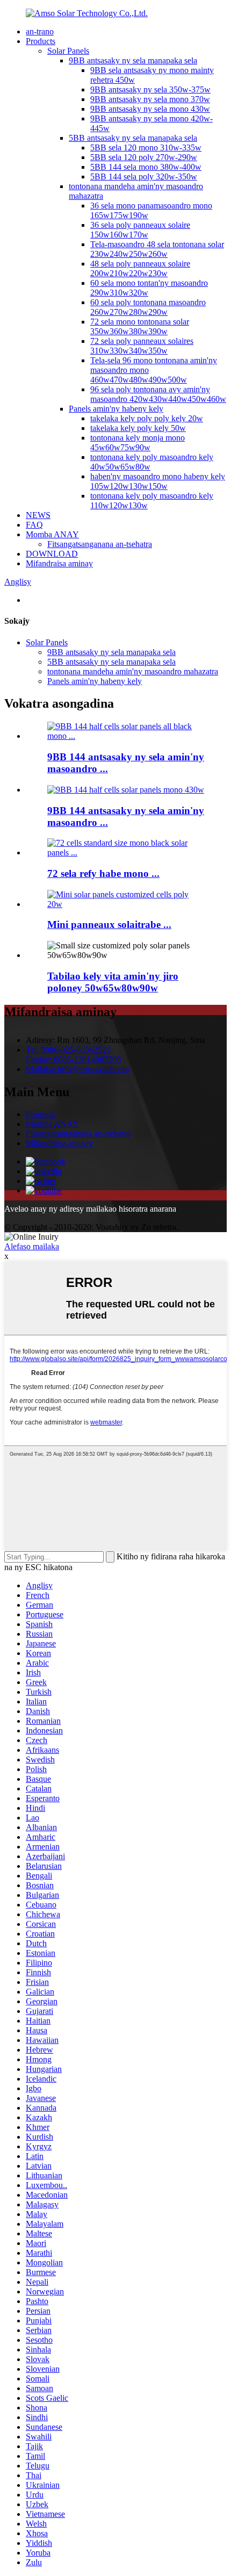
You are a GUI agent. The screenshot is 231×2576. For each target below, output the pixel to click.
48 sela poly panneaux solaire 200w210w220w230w (140, 268)
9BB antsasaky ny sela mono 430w (150, 109)
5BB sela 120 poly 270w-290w (144, 157)
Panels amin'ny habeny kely (116, 409)
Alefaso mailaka (32, 1246)
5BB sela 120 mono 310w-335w (146, 147)
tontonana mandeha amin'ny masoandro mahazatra (133, 671)
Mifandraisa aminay (59, 563)
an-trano (40, 31)
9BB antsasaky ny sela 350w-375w (150, 89)
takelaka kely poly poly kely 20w (147, 418)
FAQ (34, 525)
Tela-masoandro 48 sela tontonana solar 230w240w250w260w (157, 249)
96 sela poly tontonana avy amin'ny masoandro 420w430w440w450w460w (158, 394)
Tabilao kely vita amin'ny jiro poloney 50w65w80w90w (113, 982)
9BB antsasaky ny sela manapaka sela (133, 60)
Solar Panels (68, 51)
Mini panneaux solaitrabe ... (109, 924)
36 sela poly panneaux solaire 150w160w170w (140, 230)
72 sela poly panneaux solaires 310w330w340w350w (142, 346)
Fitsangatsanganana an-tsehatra (100, 544)
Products (41, 41)
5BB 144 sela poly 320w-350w (144, 177)
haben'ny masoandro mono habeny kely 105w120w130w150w (158, 481)
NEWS (38, 515)
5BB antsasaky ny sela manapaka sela (133, 138)
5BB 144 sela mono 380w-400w (146, 167)
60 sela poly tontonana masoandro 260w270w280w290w (148, 307)
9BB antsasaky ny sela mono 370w (150, 99)
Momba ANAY (52, 534)
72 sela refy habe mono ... (103, 873)
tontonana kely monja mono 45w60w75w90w (138, 442)
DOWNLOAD (52, 554)
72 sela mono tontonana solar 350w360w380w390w (140, 326)
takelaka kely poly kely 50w (138, 428)
